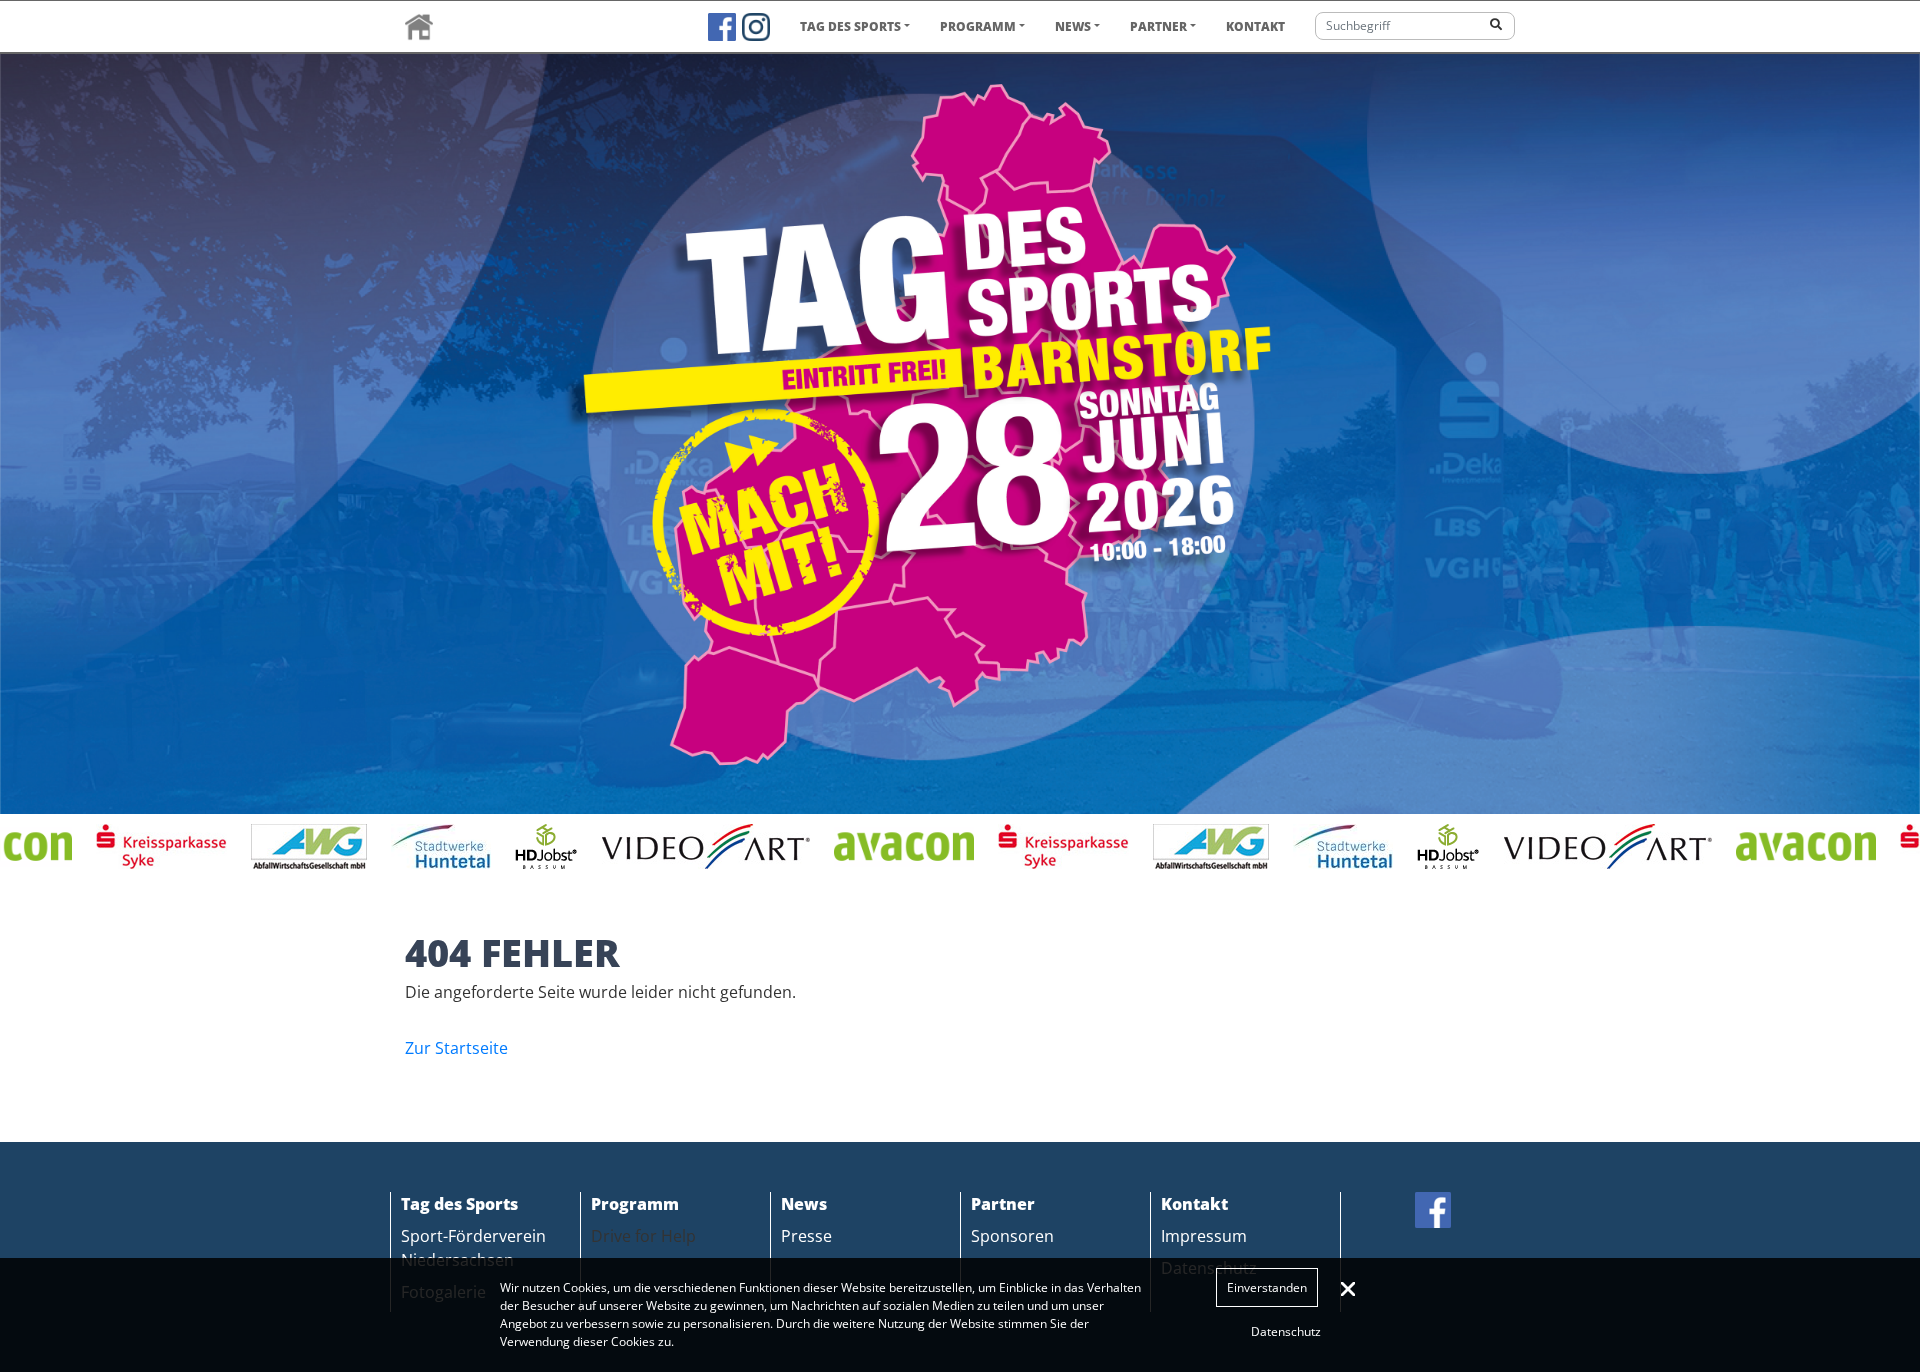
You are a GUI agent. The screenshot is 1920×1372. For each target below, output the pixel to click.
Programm (978, 26)
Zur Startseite (456, 1048)
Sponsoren (1012, 1236)
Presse (806, 1236)
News (1073, 26)
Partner (1158, 26)
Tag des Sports (850, 26)
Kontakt (1255, 26)
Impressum (1204, 1236)
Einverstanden (1267, 1287)
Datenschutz (1286, 1331)
